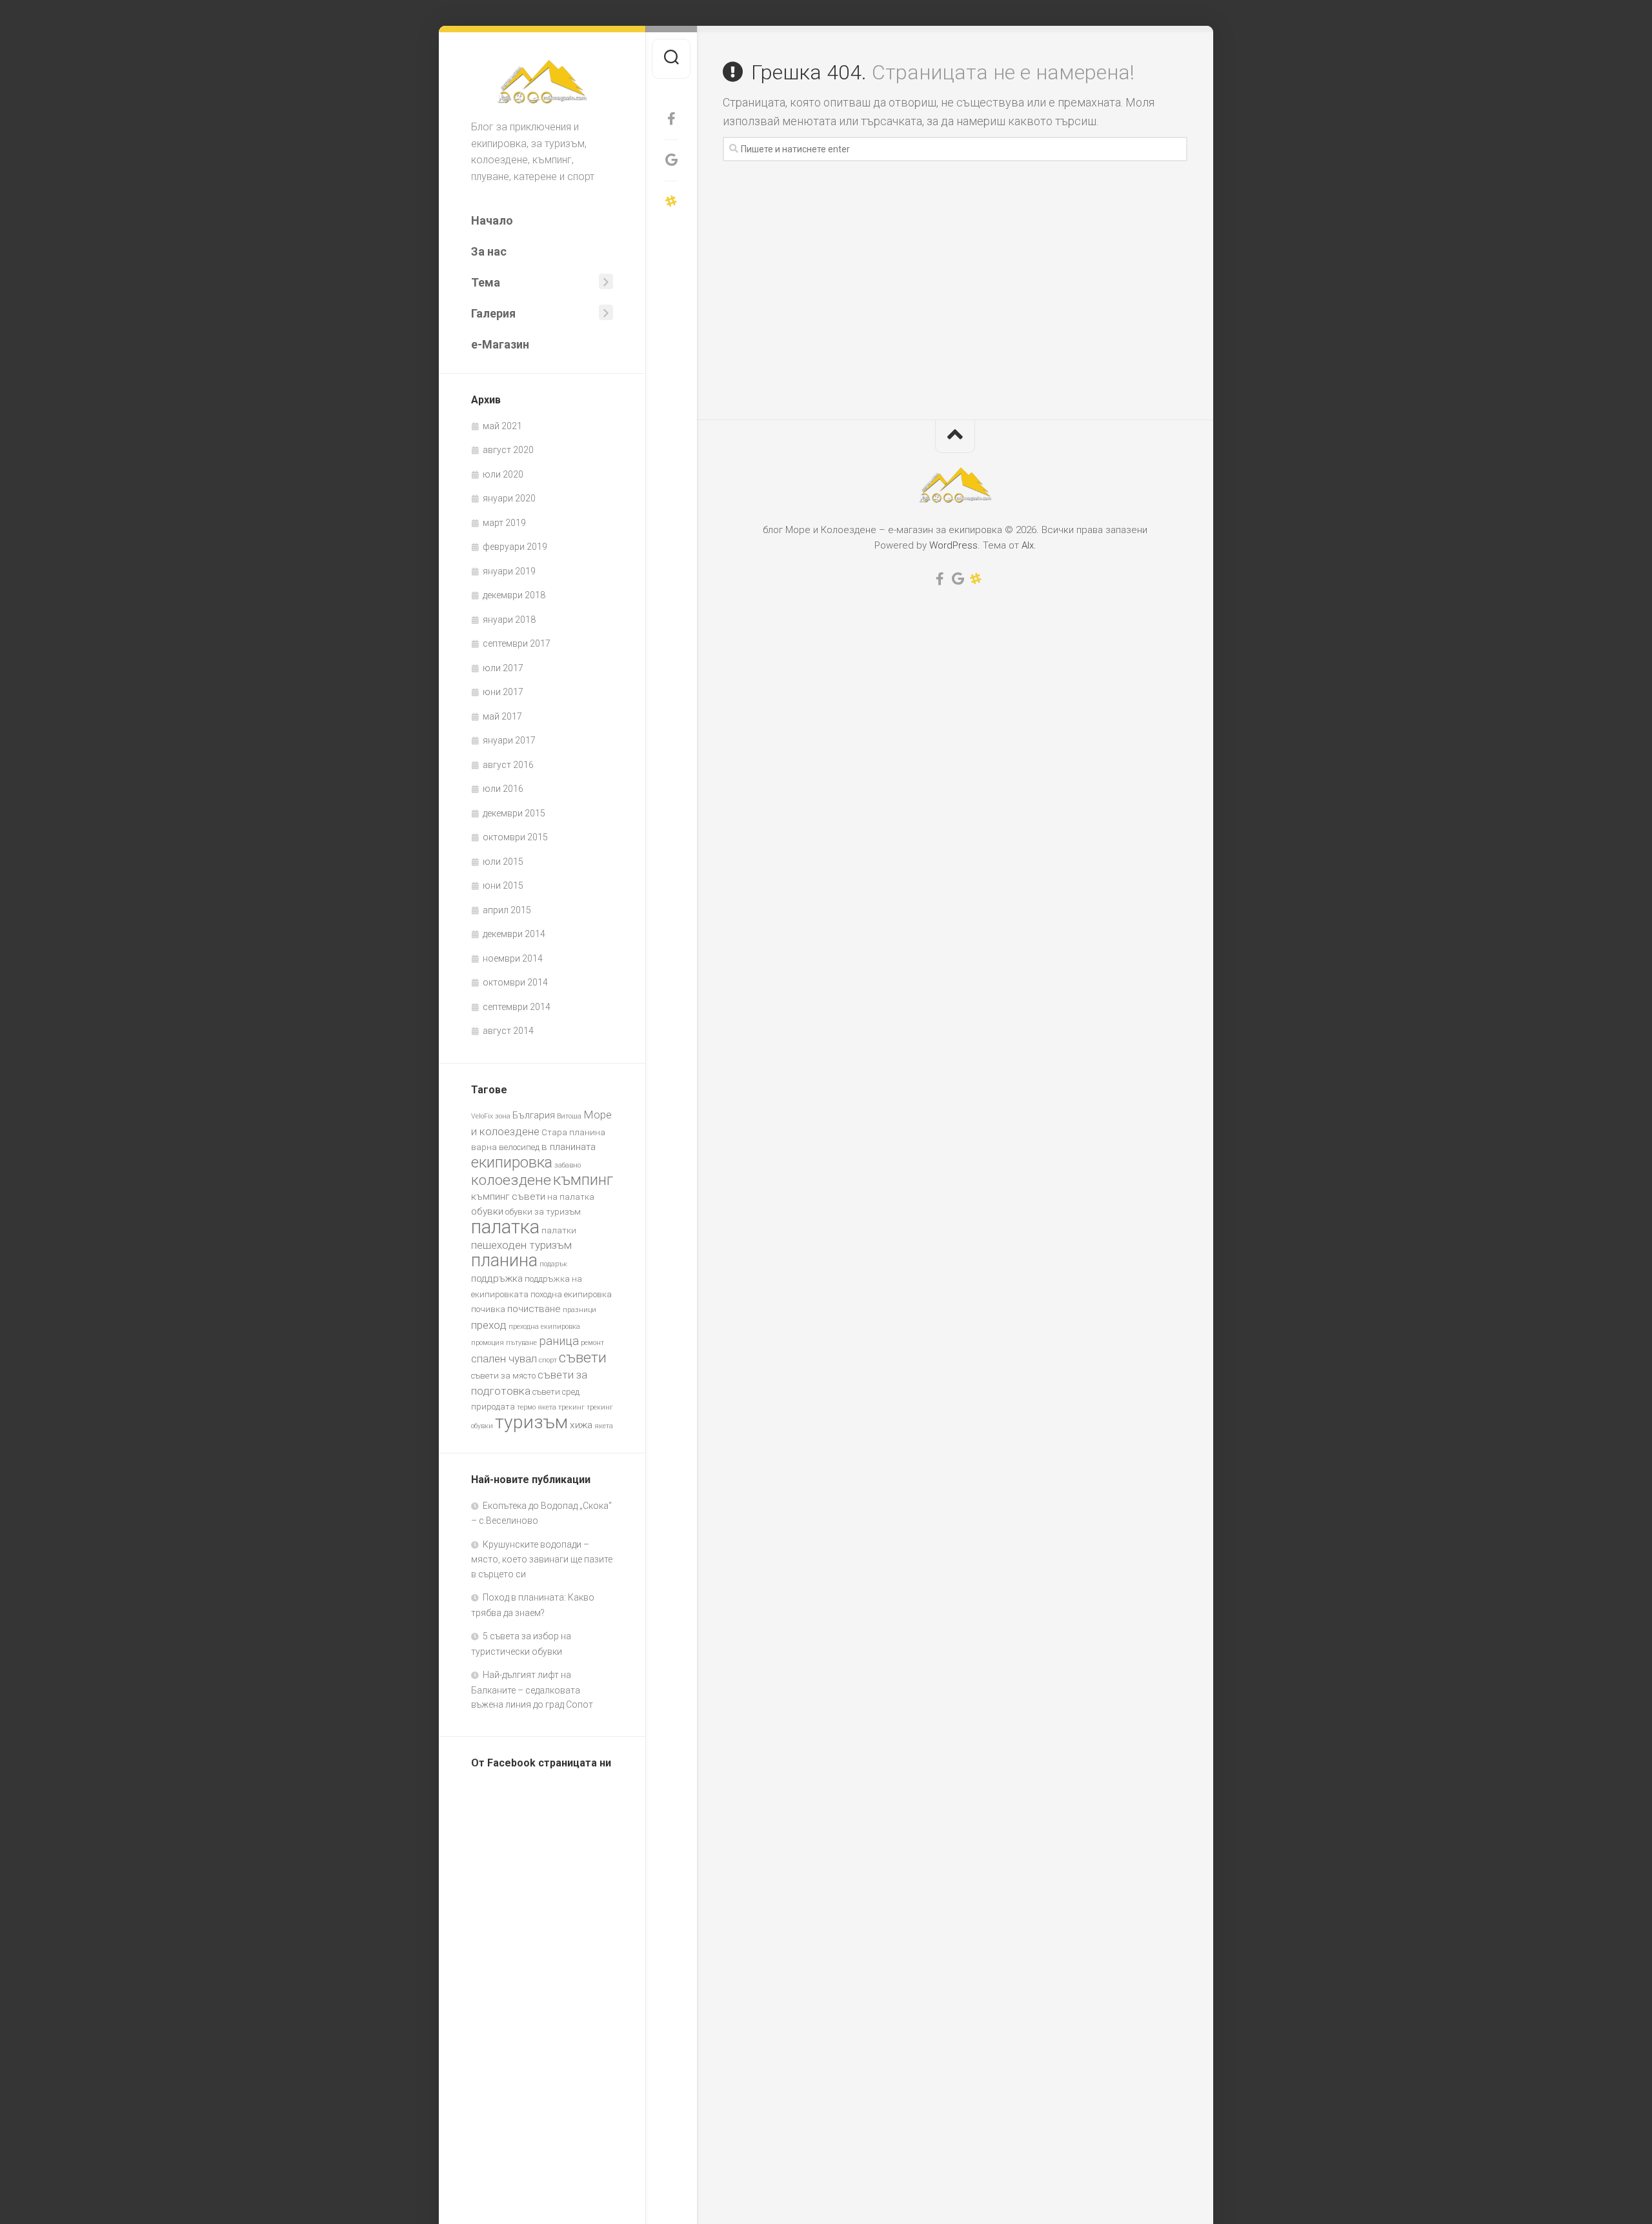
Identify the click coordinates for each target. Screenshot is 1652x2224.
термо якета (537, 1407)
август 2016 (508, 765)
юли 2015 (503, 862)
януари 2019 (509, 571)
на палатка (571, 1197)
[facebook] (671, 119)
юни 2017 (503, 692)
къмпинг (583, 1179)
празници (579, 1310)
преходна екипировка (544, 1327)
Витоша (569, 1116)
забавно (568, 1165)
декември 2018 (514, 595)
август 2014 (508, 1031)
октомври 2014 (515, 982)
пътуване (521, 1343)
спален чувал (504, 1359)
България (534, 1115)
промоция (488, 1343)
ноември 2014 (513, 958)
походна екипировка (571, 1294)
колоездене (511, 1180)
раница (559, 1341)
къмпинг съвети (508, 1197)
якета (604, 1426)
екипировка (512, 1162)
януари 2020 (509, 498)
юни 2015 (503, 885)
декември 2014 (514, 934)
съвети (583, 1358)
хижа (581, 1425)
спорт (548, 1360)
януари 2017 (509, 740)
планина (504, 1260)
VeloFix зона (491, 1116)
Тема (486, 282)
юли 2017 (503, 668)
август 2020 (508, 450)
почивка (488, 1309)
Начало (492, 220)
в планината (569, 1147)
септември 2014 (517, 1007)
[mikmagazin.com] (671, 201)
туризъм (531, 1422)
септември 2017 (517, 643)
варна (484, 1147)
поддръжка (497, 1279)
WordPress (953, 545)
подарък (553, 1264)
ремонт (592, 1343)
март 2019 (504, 523)
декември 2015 (514, 813)
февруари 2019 (515, 547)
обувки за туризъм (543, 1212)
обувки (487, 1211)
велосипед (519, 1147)
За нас (489, 251)
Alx (1028, 545)
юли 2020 (503, 474)
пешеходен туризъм (521, 1245)
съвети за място (503, 1376)
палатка (505, 1227)
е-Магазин (500, 344)
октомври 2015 (515, 837)
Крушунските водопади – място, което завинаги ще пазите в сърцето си (542, 1559)
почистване (534, 1309)
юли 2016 (503, 789)
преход (489, 1325)
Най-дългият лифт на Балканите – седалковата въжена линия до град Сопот (532, 1690)
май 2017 (502, 716)
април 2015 (507, 910)
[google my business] (671, 160)
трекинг (571, 1407)
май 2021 (502, 426)
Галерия (493, 313)
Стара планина (573, 1132)
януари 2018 (509, 620)
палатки (559, 1230)
